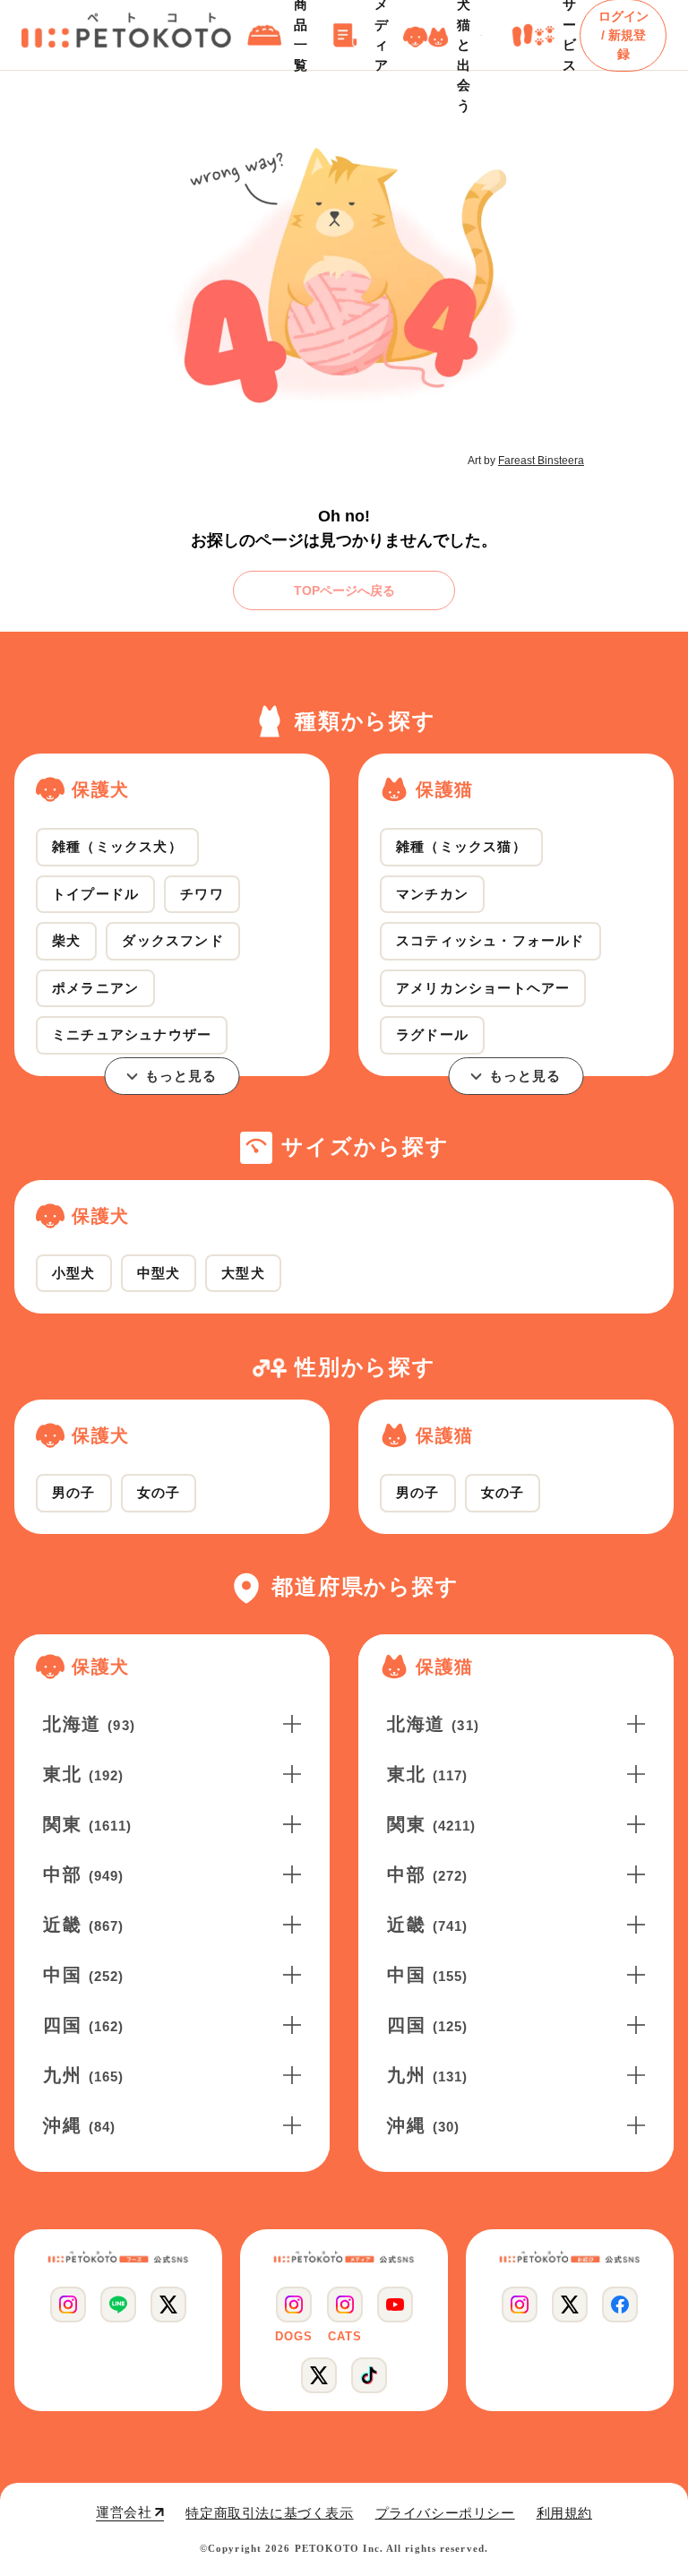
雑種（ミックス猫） (461, 846)
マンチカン (432, 894)
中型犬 (159, 1273)
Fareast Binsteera (541, 461)
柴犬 (66, 940)
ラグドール (432, 1034)
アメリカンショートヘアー (483, 988)
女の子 (159, 1492)
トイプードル (95, 894)
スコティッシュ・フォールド (490, 940)
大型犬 (243, 1273)
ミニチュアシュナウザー (132, 1034)
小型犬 (74, 1273)
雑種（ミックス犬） (117, 846)
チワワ (202, 894)
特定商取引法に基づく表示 (269, 2513)
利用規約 (564, 2513)
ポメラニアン (95, 988)
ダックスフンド (172, 940)
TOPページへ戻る (344, 590)
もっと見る (181, 1076)
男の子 (74, 1492)
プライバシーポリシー (445, 2513)
